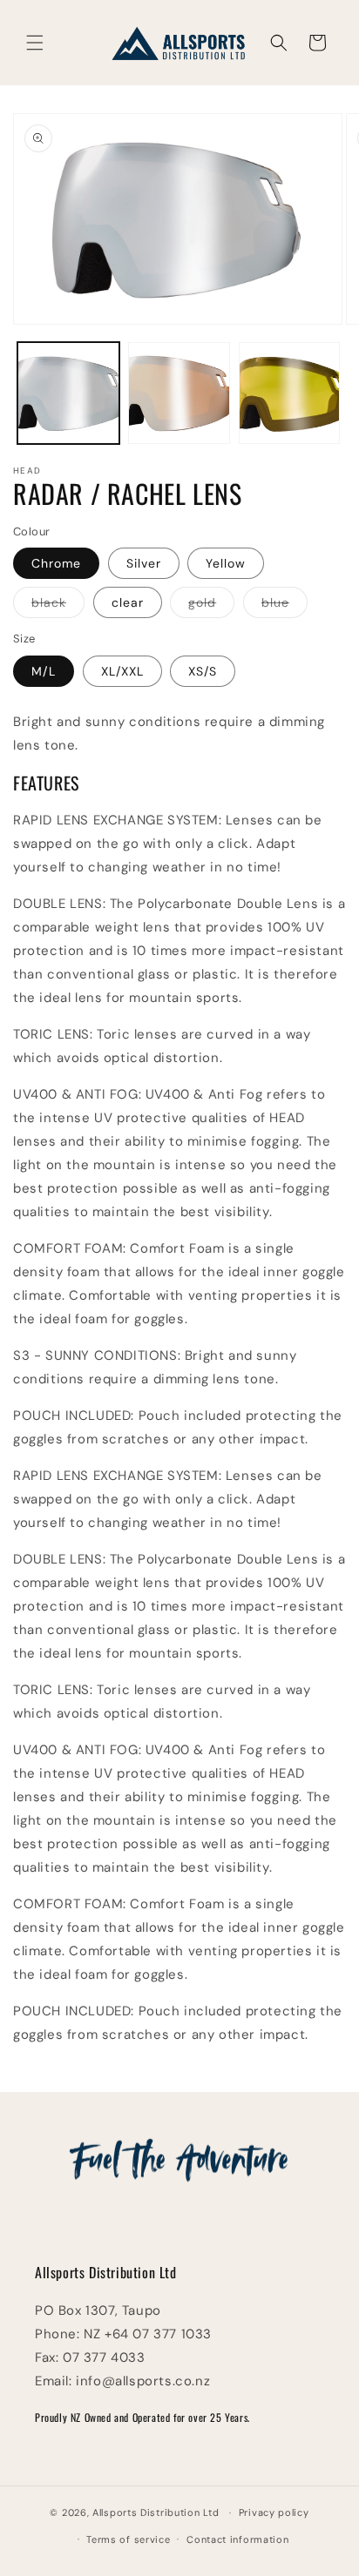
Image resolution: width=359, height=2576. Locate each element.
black (58, 606)
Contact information (237, 2539)
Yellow (226, 563)
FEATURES (46, 783)
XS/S (203, 671)
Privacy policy (274, 2512)
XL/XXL (122, 671)
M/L (44, 671)
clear (128, 602)
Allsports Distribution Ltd (156, 2512)
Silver (144, 563)
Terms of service (128, 2539)
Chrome (56, 563)
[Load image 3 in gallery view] (290, 393)
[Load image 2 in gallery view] (179, 393)
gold (211, 606)
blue (284, 606)
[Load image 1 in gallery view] (68, 393)
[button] (35, 43)
